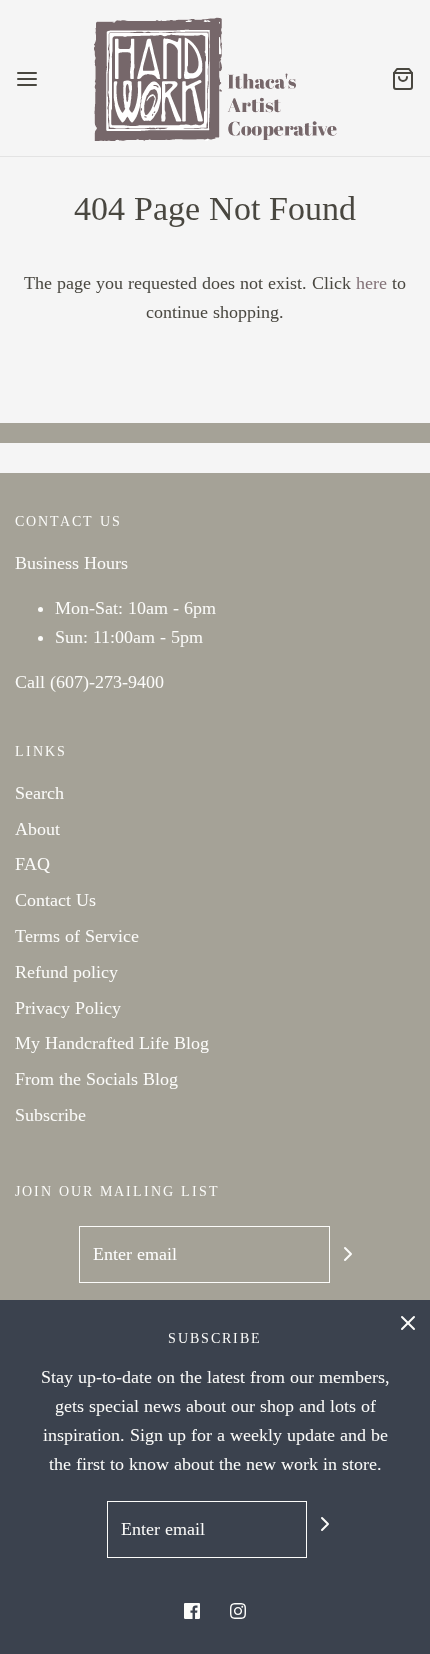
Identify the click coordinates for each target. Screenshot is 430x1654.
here (371, 283)
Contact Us (55, 900)
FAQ (32, 864)
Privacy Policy (68, 1008)
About (37, 829)
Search (39, 793)
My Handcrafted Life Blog (112, 1043)
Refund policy (66, 972)
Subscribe (50, 1115)
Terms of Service (77, 936)
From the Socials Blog (96, 1079)
